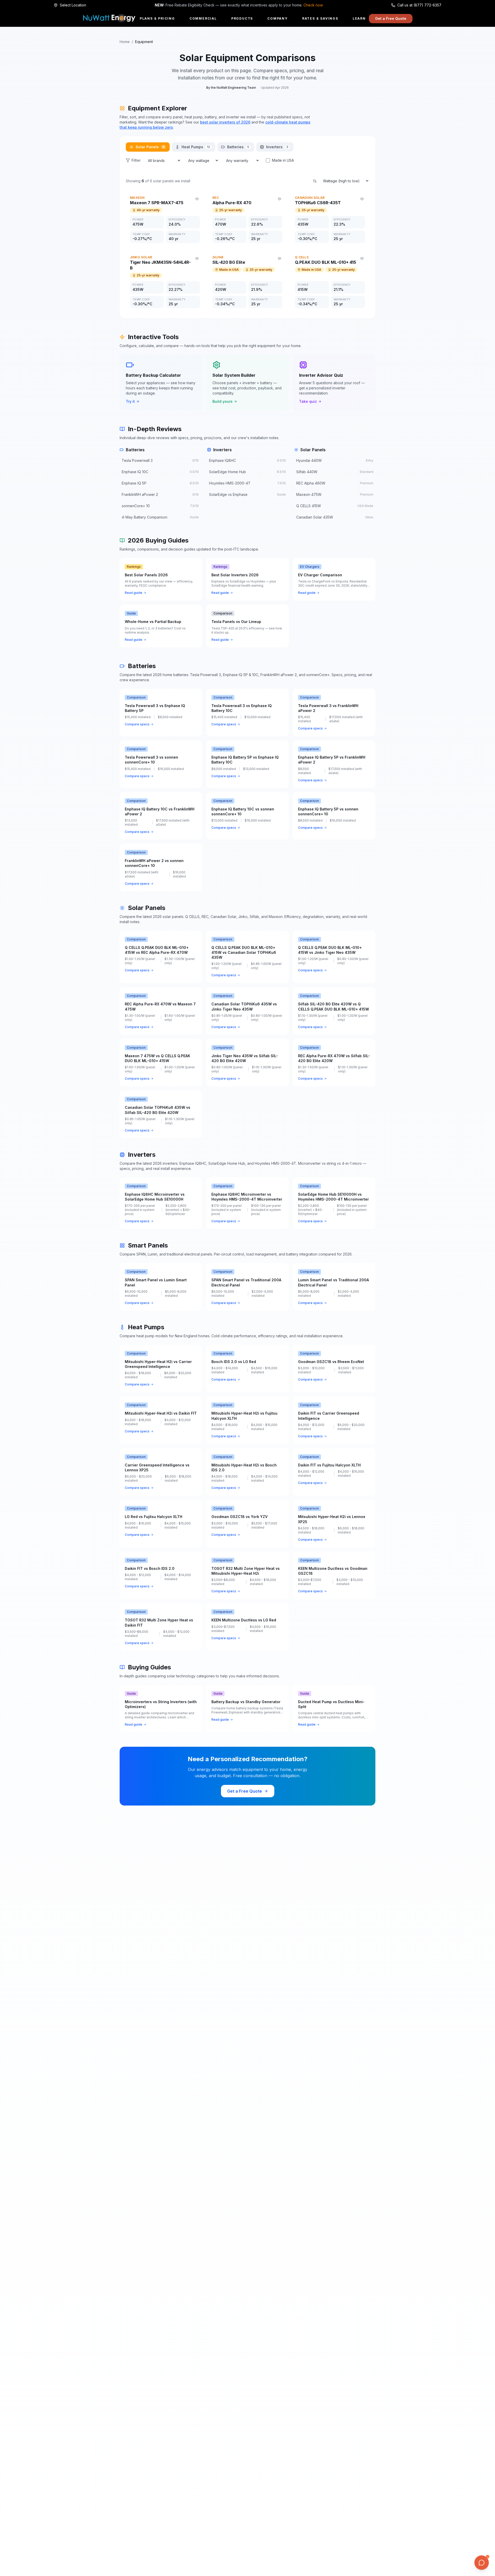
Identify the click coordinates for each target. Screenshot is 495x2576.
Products (242, 18)
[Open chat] (482, 2563)
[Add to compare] (197, 199)
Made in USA (283, 160)
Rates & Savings (320, 18)
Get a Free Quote (391, 18)
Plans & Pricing (157, 18)
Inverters (277, 147)
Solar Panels (150, 147)
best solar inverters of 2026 (225, 122)
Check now (313, 5)
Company (278, 18)
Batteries (238, 147)
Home (125, 42)
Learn (359, 18)
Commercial (203, 18)
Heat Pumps (196, 147)
